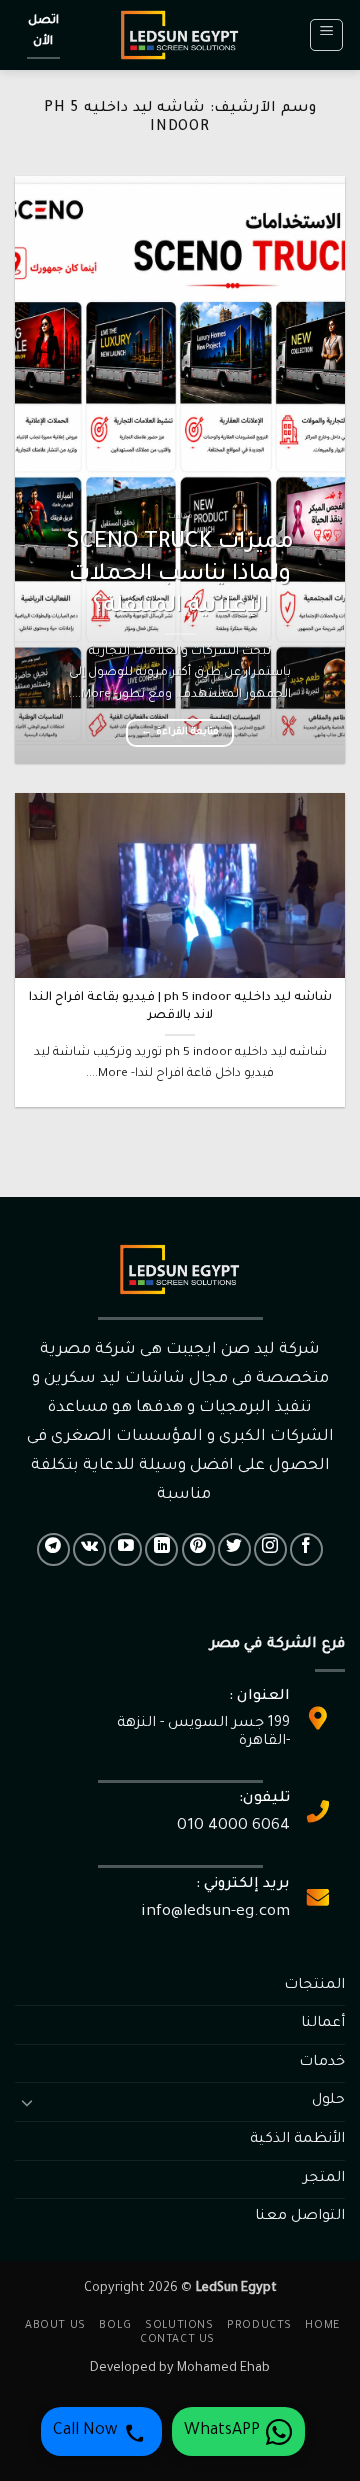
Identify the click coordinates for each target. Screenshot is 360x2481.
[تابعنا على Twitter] (234, 1549)
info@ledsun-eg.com (215, 1912)
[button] (326, 35)
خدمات (322, 2063)
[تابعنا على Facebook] (306, 1549)
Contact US (177, 2340)
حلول (328, 2101)
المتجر (324, 2179)
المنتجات (314, 1986)
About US (55, 2326)
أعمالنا (323, 2024)
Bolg (115, 2326)
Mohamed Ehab (223, 2369)
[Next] (32, 469)
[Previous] (313, 469)
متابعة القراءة (180, 732)
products (259, 2326)
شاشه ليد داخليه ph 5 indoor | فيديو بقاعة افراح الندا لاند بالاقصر (180, 1007)
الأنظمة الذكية (297, 2140)
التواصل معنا (300, 2217)
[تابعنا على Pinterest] (198, 1549)
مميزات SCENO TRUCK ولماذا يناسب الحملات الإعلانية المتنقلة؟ (180, 575)
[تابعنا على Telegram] (53, 1549)
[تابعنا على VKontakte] (89, 1549)
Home (322, 2326)
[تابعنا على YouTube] (125, 1549)
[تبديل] (27, 2102)
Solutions (179, 2326)
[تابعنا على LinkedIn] (161, 1549)
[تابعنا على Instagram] (270, 1549)
